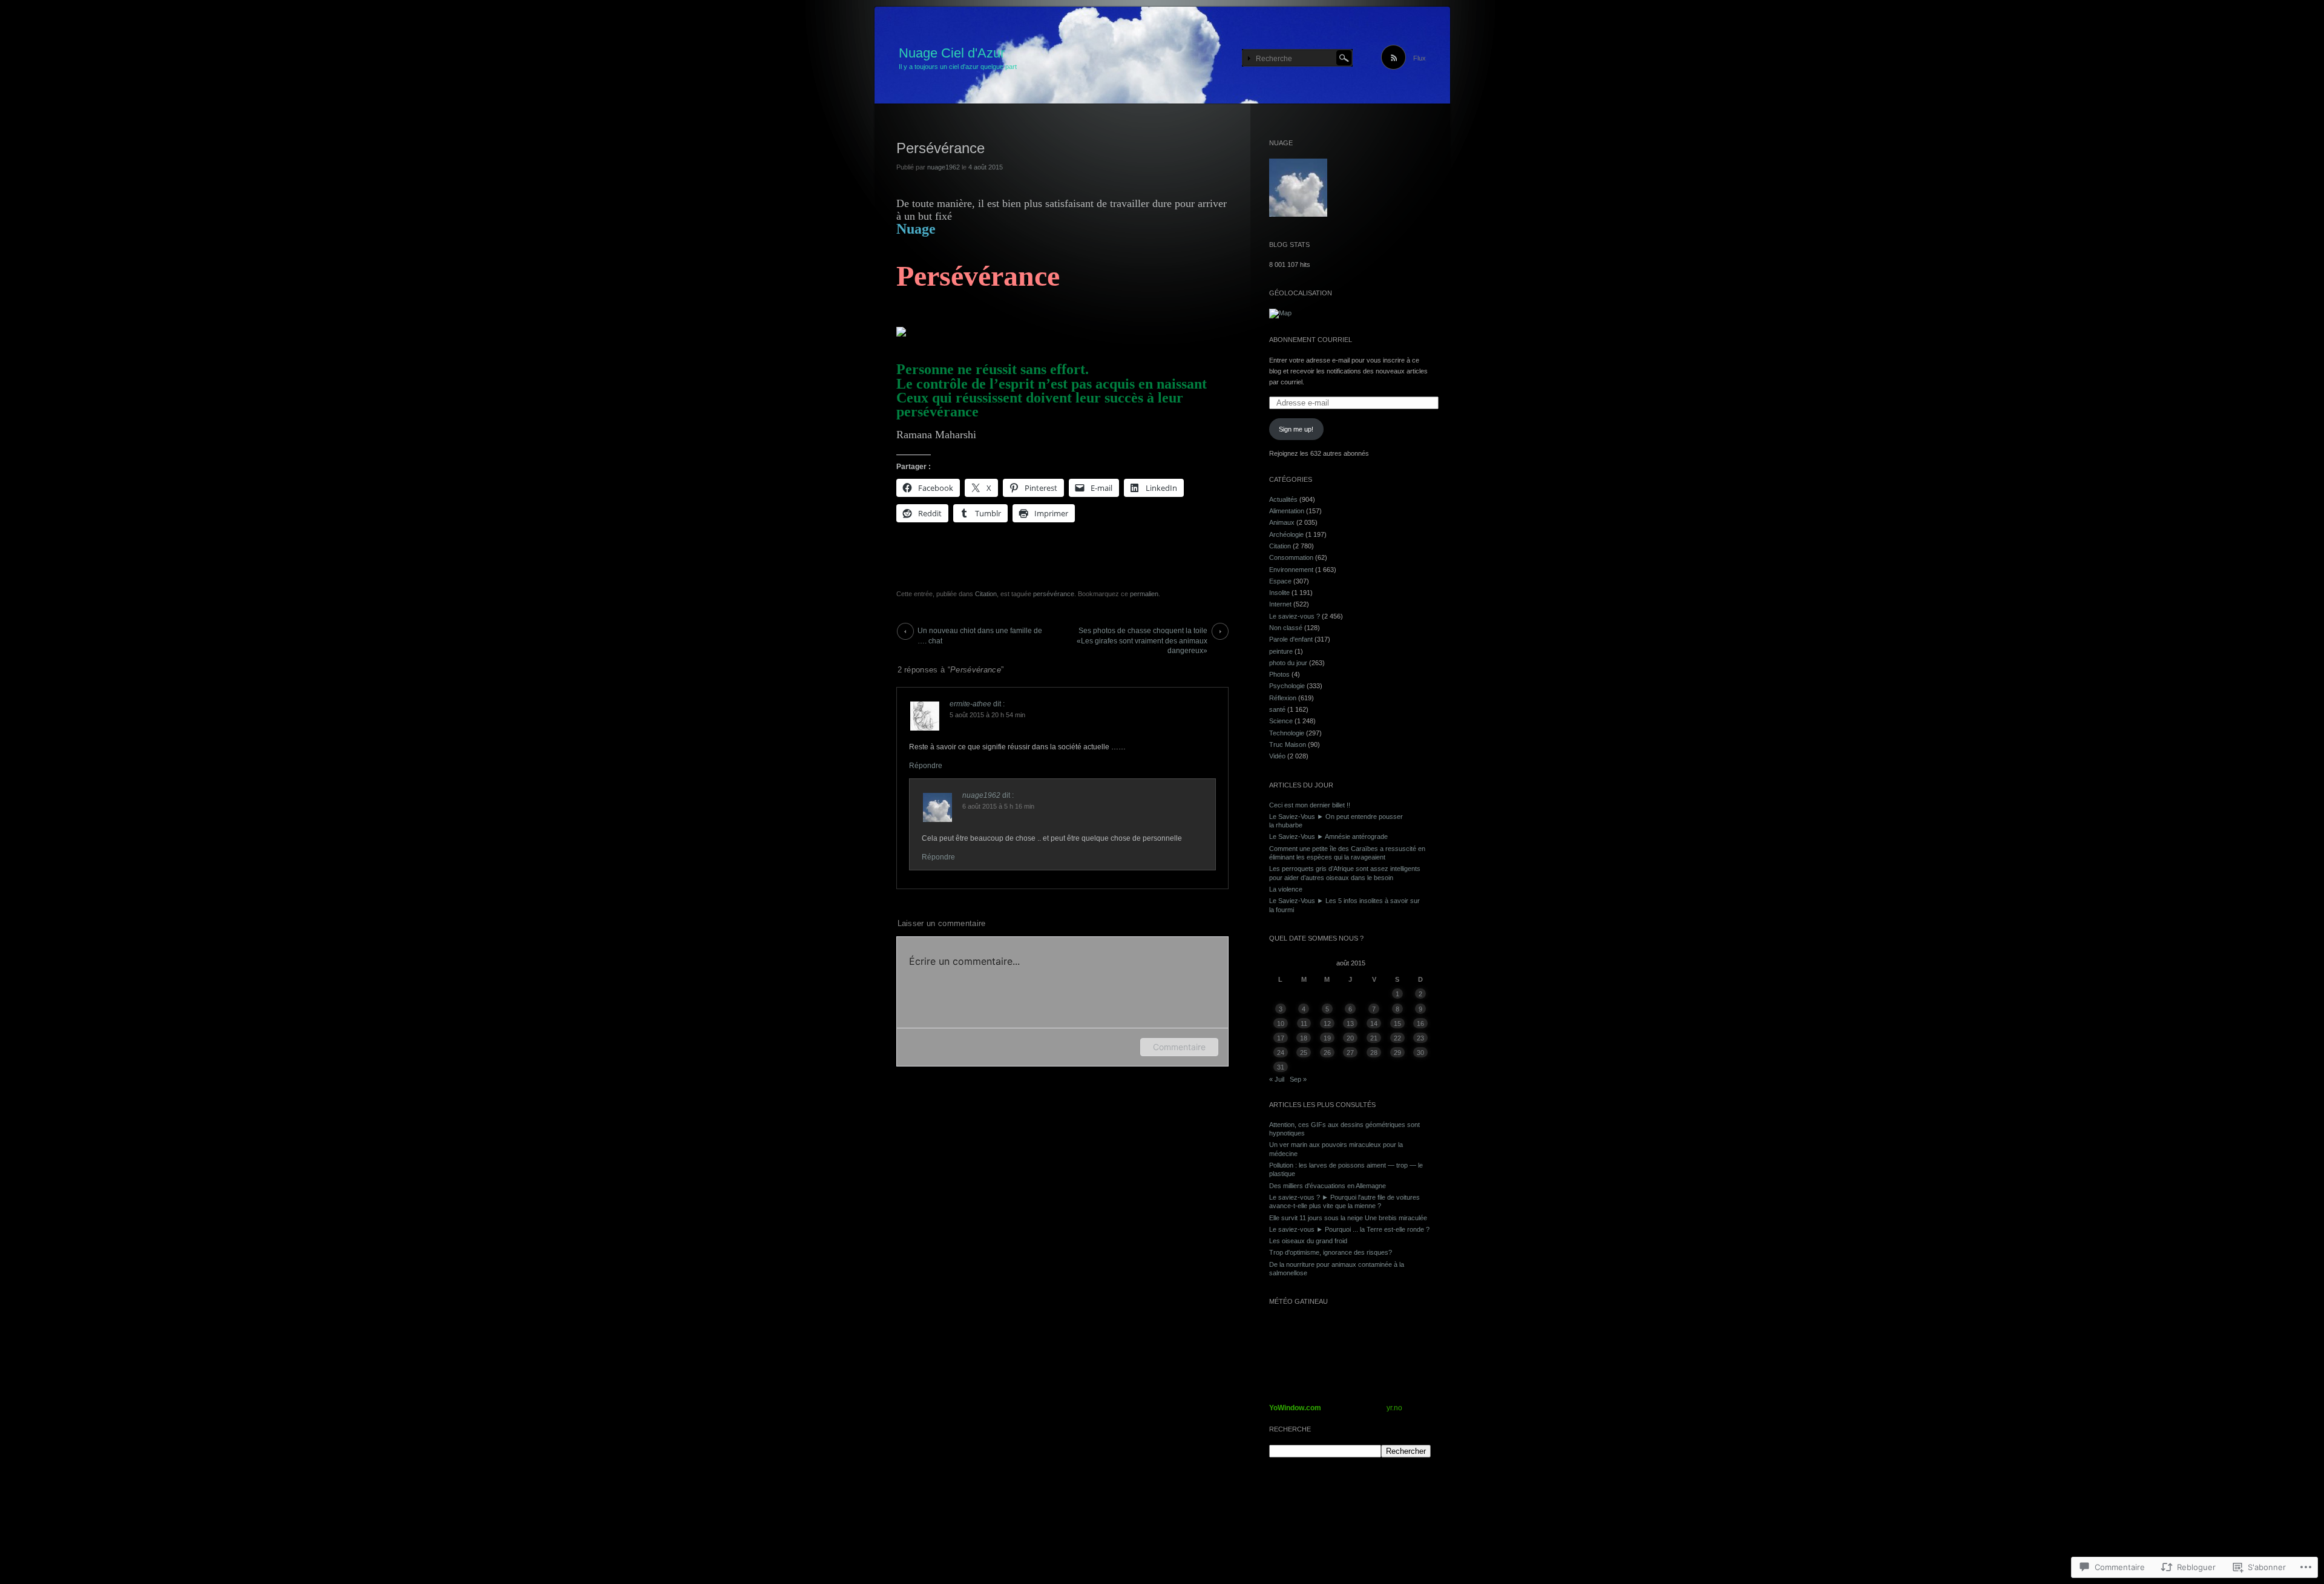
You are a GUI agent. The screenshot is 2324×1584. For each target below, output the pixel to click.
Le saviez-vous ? (1295, 616)
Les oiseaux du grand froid (1308, 1241)
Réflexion (1283, 698)
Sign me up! (1296, 429)
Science (1281, 721)
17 (1281, 1038)
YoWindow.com (1295, 1408)
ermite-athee (970, 704)
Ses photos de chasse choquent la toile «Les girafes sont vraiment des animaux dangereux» (1142, 633)
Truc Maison (1288, 744)
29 (1397, 1053)
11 (1304, 1024)
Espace (1280, 581)
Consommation (1291, 557)
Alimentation (1287, 511)
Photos (1279, 674)
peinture (1281, 651)
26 (1327, 1053)
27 (1350, 1053)
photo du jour (1288, 663)
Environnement (1291, 570)
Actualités (1283, 499)
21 (1374, 1038)
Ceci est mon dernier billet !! (1310, 805)
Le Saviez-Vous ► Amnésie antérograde (1328, 836)
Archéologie (1286, 534)
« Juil (1277, 1079)
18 (1304, 1038)
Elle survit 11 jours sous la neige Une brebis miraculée (1348, 1218)
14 (1374, 1024)
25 (1304, 1053)
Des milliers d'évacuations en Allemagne (1328, 1186)
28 (1374, 1053)
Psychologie (1287, 686)
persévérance (1054, 594)
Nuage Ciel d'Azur (952, 53)
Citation (986, 594)
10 (1281, 1024)
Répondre (926, 766)
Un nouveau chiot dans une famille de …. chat (980, 633)
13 (1350, 1024)
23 (1420, 1038)
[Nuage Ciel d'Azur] (1162, 56)
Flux (1420, 58)
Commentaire (1179, 1047)
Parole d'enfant (1291, 639)
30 (1420, 1053)
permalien (1144, 594)
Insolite (1279, 593)
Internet (1280, 604)
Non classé (1286, 628)
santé (1277, 709)
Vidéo (1277, 756)
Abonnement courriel (1311, 340)
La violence (1286, 889)
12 (1327, 1024)
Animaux (1282, 522)
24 (1281, 1053)
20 (1350, 1038)
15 (1397, 1024)
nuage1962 (944, 167)
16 (1420, 1024)
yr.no (1394, 1408)
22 (1397, 1038)
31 (1281, 1067)
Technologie (1287, 733)
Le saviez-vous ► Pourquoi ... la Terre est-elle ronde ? (1349, 1229)
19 (1327, 1038)
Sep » (1298, 1079)
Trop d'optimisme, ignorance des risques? (1331, 1252)
